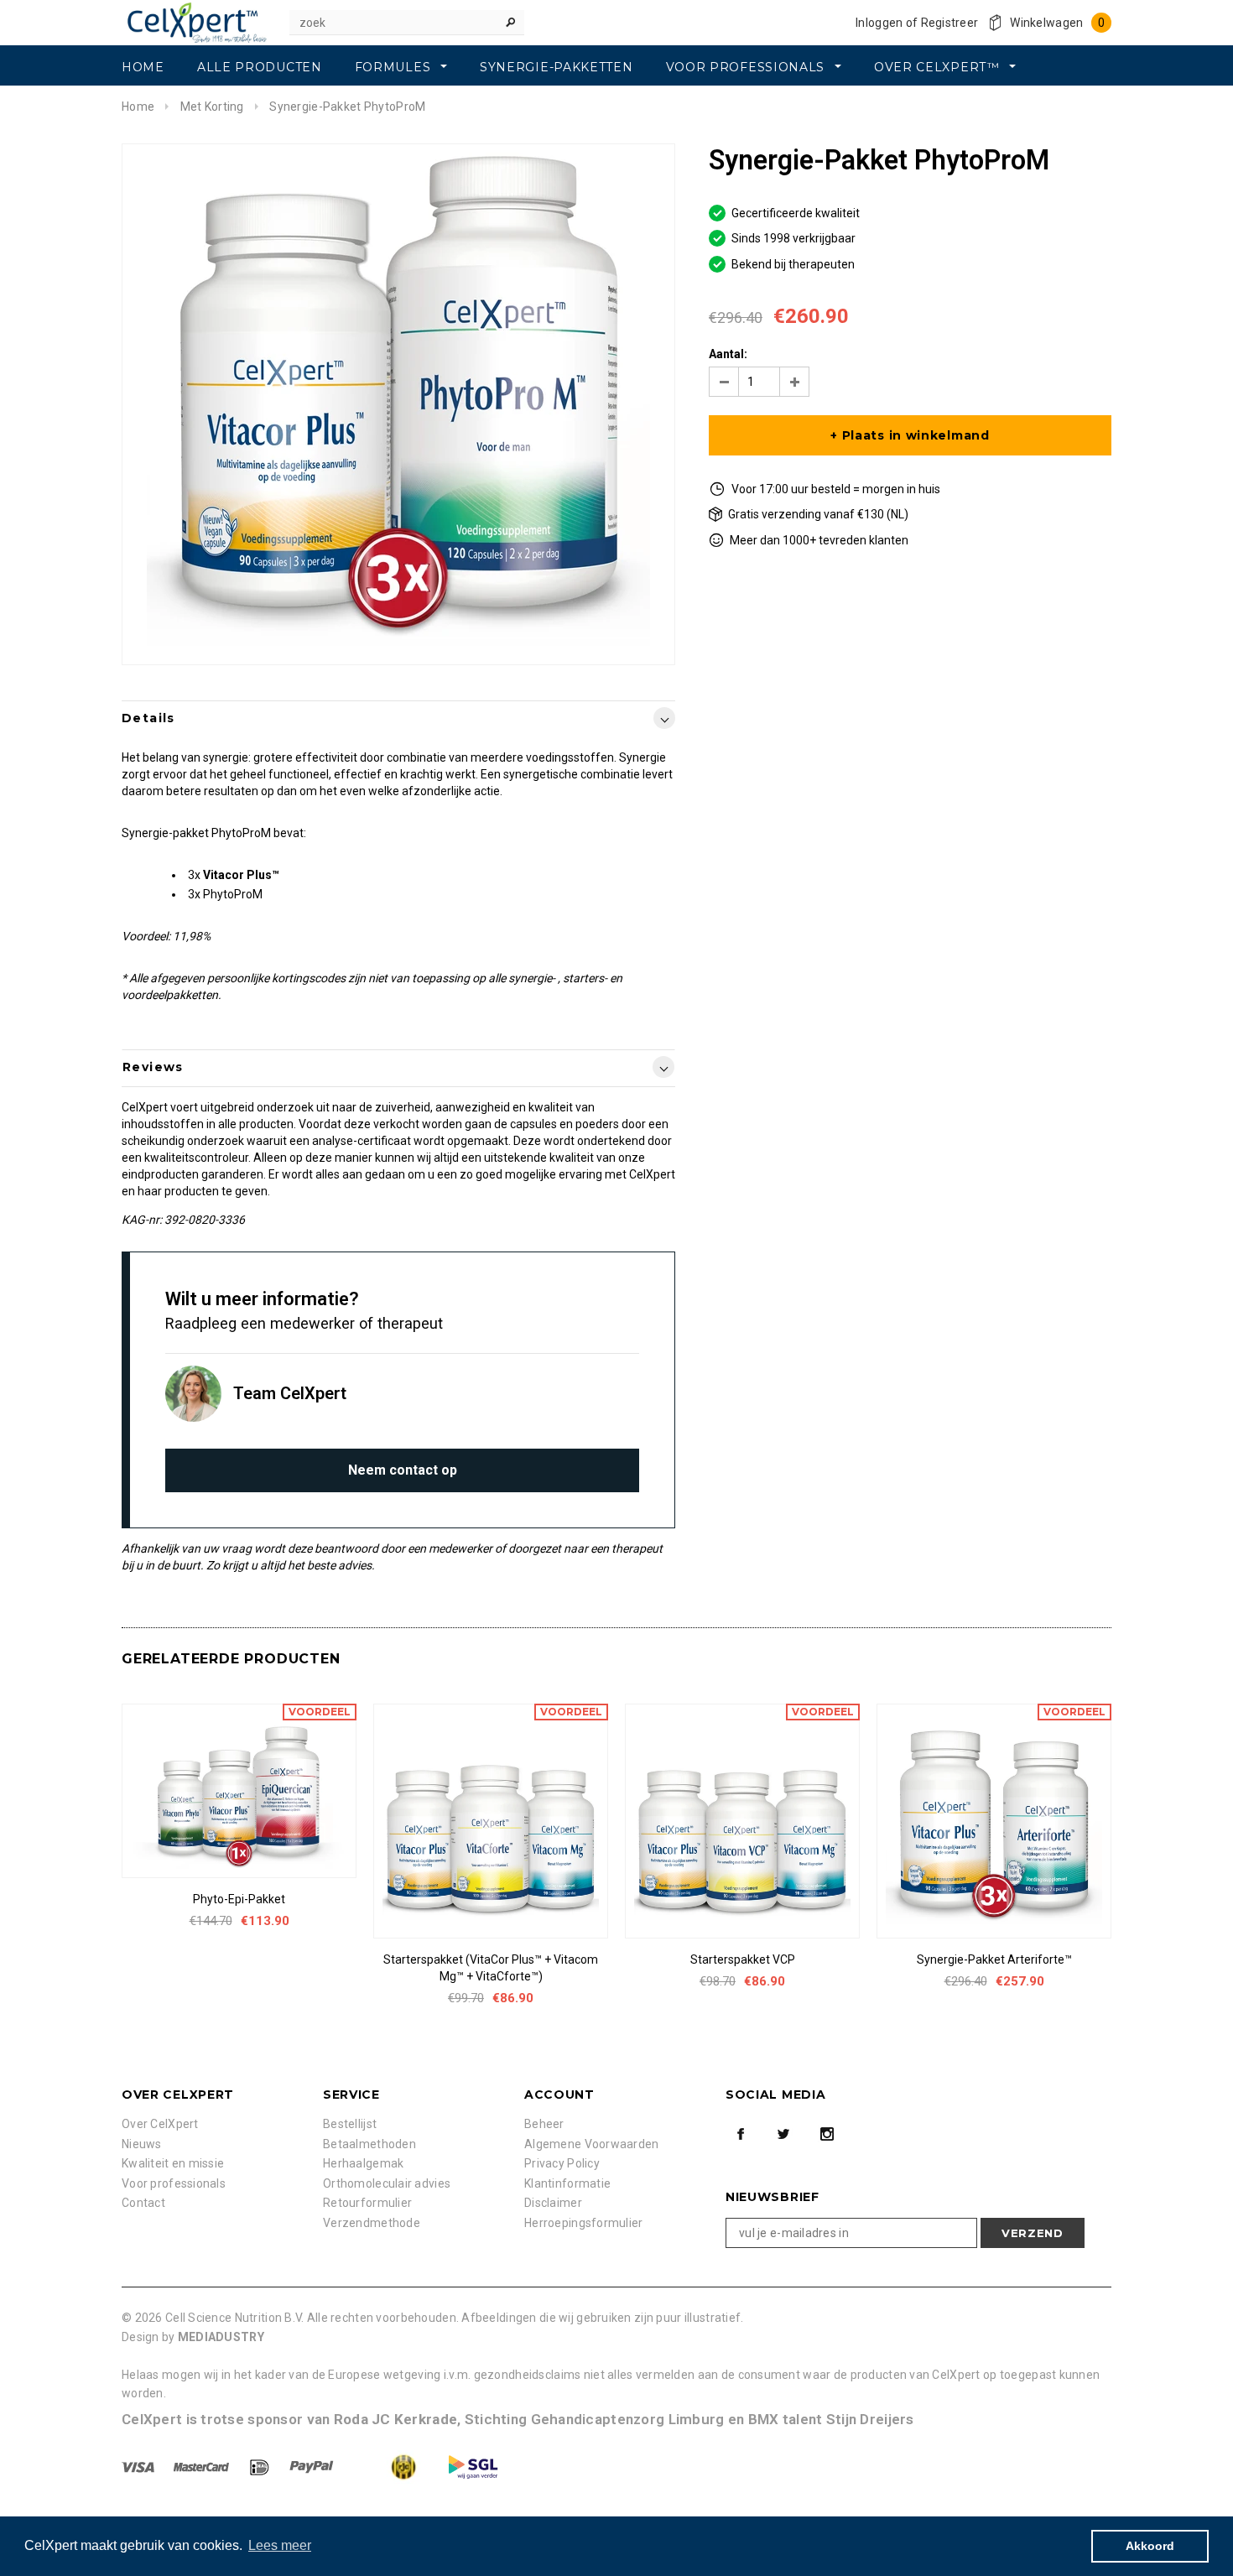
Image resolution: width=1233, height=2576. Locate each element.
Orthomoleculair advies (387, 2183)
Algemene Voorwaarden (592, 2144)
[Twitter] (783, 2134)
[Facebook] (741, 2134)
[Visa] (139, 2466)
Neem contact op (403, 1470)
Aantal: (728, 354)
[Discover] (261, 2466)
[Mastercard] (203, 2466)
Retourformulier (367, 2203)
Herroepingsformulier (584, 2223)
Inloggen (879, 23)
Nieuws (142, 2144)
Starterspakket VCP (743, 1959)
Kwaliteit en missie (173, 2163)
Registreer (950, 23)
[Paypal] (313, 2466)
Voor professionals (174, 2183)
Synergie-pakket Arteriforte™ (994, 1959)
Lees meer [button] (280, 2545)
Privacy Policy (562, 2163)
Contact (143, 2203)
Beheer (544, 2124)
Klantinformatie (567, 2183)
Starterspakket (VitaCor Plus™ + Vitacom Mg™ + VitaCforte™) (491, 1968)
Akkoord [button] (1150, 2546)
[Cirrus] (473, 2466)
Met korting (212, 107)
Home (138, 107)
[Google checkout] (388, 2466)
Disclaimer (553, 2203)
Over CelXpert (160, 2124)
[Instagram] (827, 2134)
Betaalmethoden (369, 2144)
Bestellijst (350, 2124)
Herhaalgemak (363, 2163)
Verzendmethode (372, 2223)
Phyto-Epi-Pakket (239, 1899)
